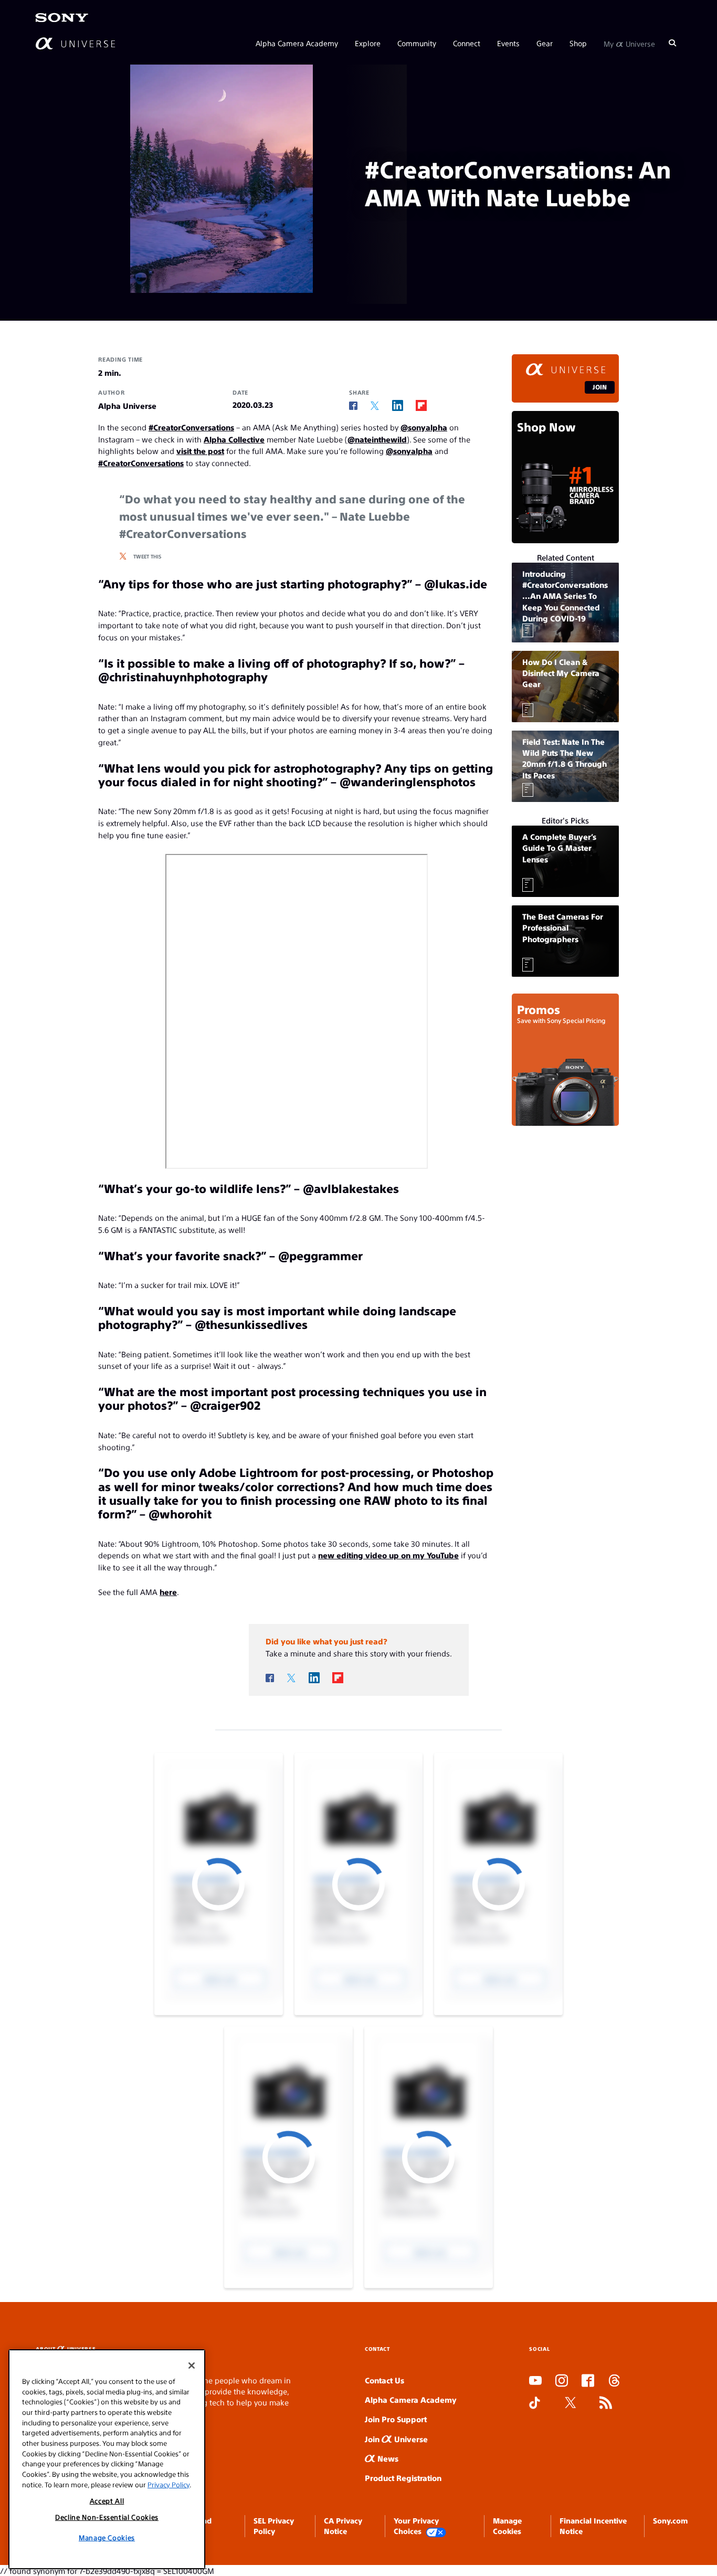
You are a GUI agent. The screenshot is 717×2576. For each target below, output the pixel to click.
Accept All (107, 2501)
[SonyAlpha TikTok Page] (535, 2403)
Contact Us (384, 2380)
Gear (545, 43)
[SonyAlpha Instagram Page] (562, 2381)
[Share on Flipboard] (421, 405)
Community (417, 43)
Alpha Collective (234, 439)
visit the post (200, 451)
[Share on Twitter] (375, 406)
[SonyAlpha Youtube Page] (535, 2381)
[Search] (672, 43)
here (168, 1592)
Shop (578, 43)
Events (508, 43)
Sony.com (670, 2520)
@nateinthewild (377, 439)
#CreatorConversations (191, 427)
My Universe (629, 43)
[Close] (192, 2366)
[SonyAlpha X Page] (571, 2403)
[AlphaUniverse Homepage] (75, 43)
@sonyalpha (424, 427)
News (387, 2458)
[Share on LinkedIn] (398, 405)
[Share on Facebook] (353, 406)
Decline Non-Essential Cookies (107, 2517)
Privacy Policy (168, 2484)
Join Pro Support (396, 2419)
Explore (368, 43)
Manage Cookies (107, 2537)
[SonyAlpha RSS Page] (606, 2403)
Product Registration (403, 2478)
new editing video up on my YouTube (388, 1555)
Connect (467, 43)
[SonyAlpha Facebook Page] (588, 2381)
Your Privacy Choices (416, 2526)
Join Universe (396, 2439)
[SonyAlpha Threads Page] (614, 2381)
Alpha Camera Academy (297, 43)
